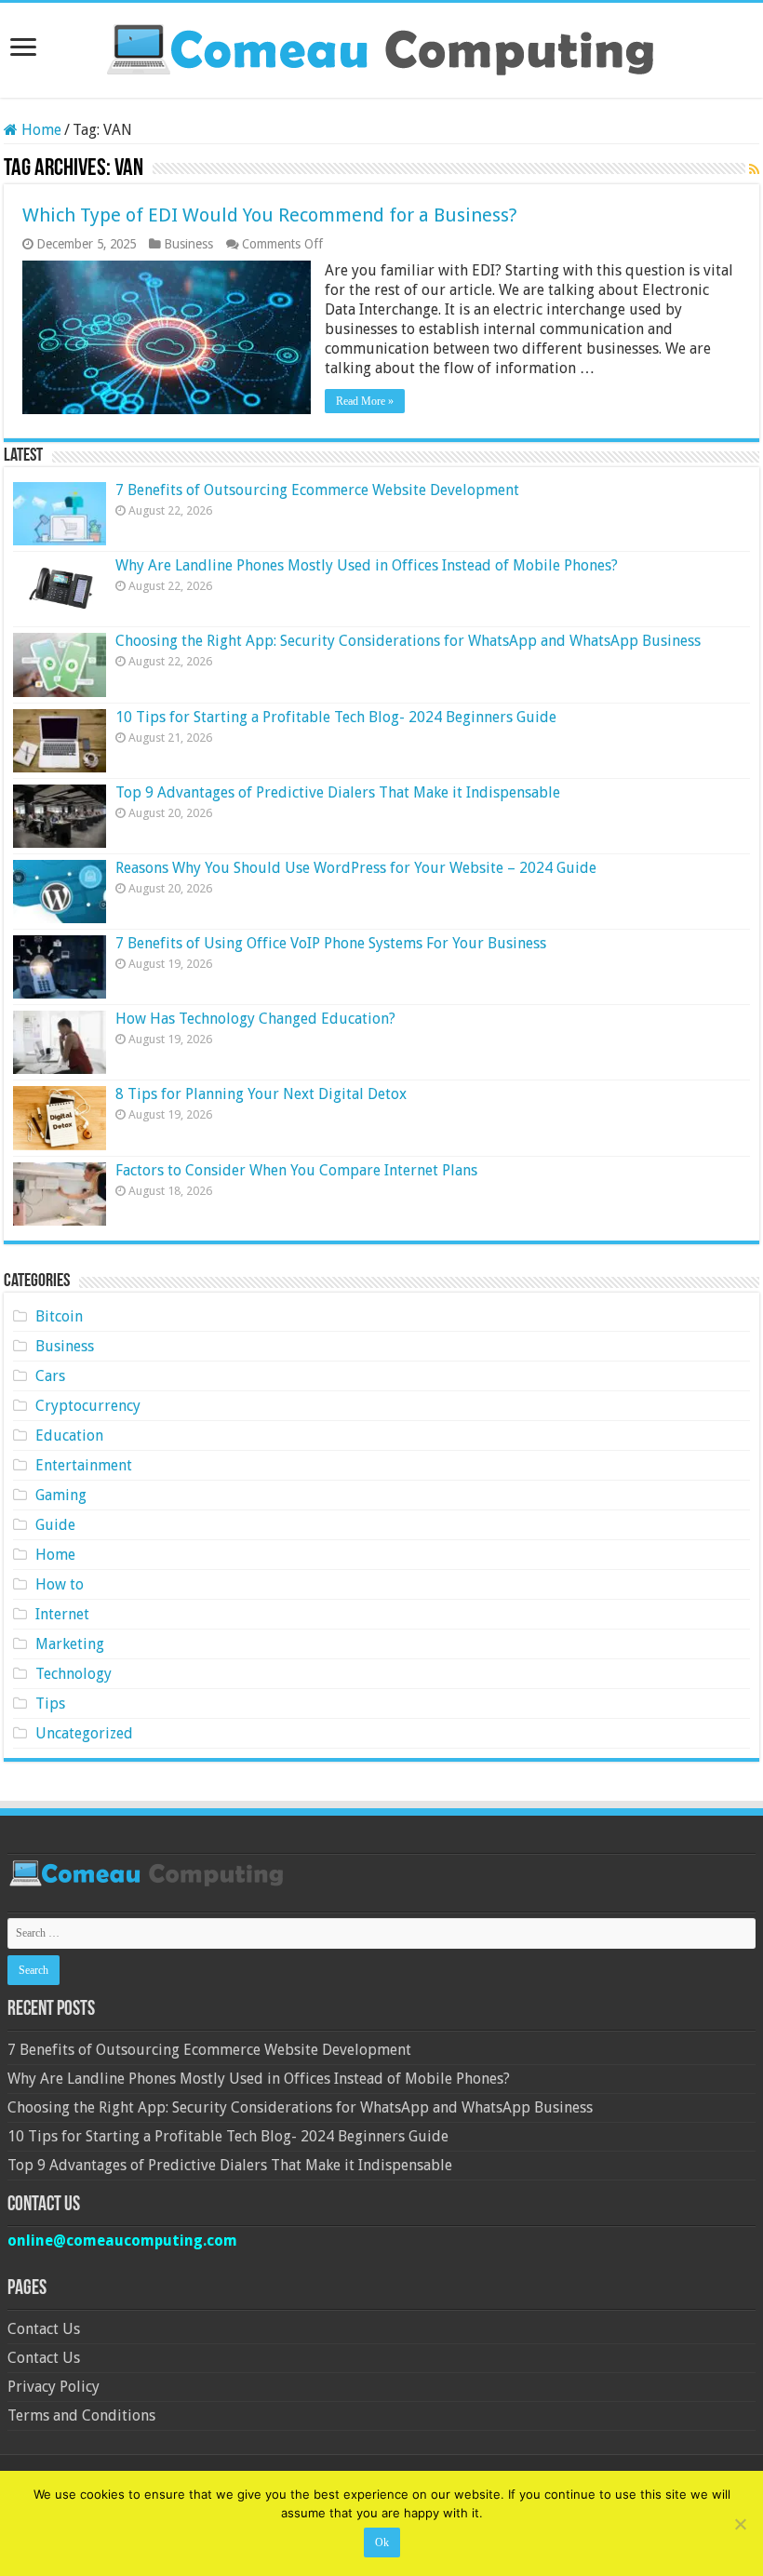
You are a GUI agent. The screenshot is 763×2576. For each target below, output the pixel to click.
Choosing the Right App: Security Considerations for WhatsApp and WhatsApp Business (408, 641)
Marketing (70, 1644)
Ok (382, 2542)
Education (69, 1436)
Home (40, 130)
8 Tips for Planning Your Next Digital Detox (261, 1094)
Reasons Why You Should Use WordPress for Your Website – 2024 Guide (356, 868)
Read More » (365, 401)
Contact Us (44, 2329)
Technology (74, 1674)
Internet (62, 1614)
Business (188, 244)
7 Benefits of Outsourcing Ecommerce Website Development (317, 490)
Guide (55, 1525)
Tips (50, 1704)
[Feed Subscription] (754, 169)
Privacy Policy (54, 2387)
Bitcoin (59, 1316)
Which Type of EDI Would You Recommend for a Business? (270, 215)
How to (60, 1584)
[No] (740, 2524)
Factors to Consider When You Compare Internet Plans (296, 1170)
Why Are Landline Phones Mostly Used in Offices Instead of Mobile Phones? (367, 565)
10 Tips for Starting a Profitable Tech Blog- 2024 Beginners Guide (336, 717)
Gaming (61, 1495)
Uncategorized (84, 1733)
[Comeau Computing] (381, 47)
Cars (50, 1376)
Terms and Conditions (81, 2415)
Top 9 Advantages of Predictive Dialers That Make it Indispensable (338, 792)
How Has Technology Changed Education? (255, 1019)
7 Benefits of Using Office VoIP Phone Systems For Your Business (331, 943)
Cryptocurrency (88, 1406)
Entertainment (84, 1465)
